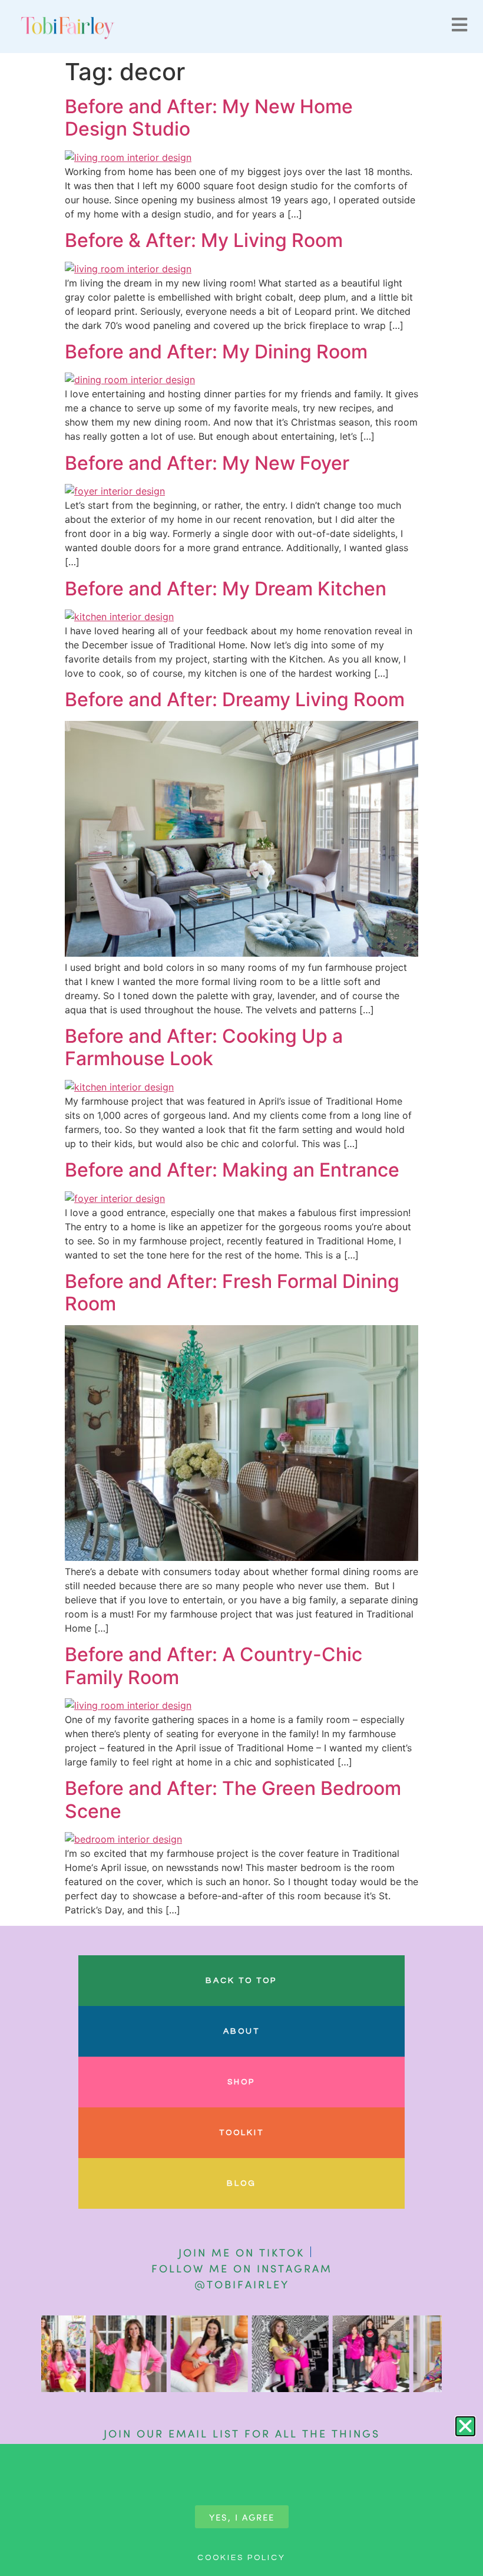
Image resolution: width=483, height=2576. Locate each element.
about (241, 2031)
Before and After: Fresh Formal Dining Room (232, 1292)
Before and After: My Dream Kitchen (226, 589)
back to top (241, 1981)
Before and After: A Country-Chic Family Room (214, 1666)
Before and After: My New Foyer (207, 463)
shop (241, 2082)
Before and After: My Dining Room (216, 352)
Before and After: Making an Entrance (232, 1170)
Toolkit (241, 2133)
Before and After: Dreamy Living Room (235, 699)
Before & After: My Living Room (204, 240)
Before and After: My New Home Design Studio (209, 118)
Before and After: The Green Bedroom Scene (233, 1799)
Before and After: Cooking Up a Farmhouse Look (204, 1047)
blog (241, 2183)
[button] (465, 2426)
